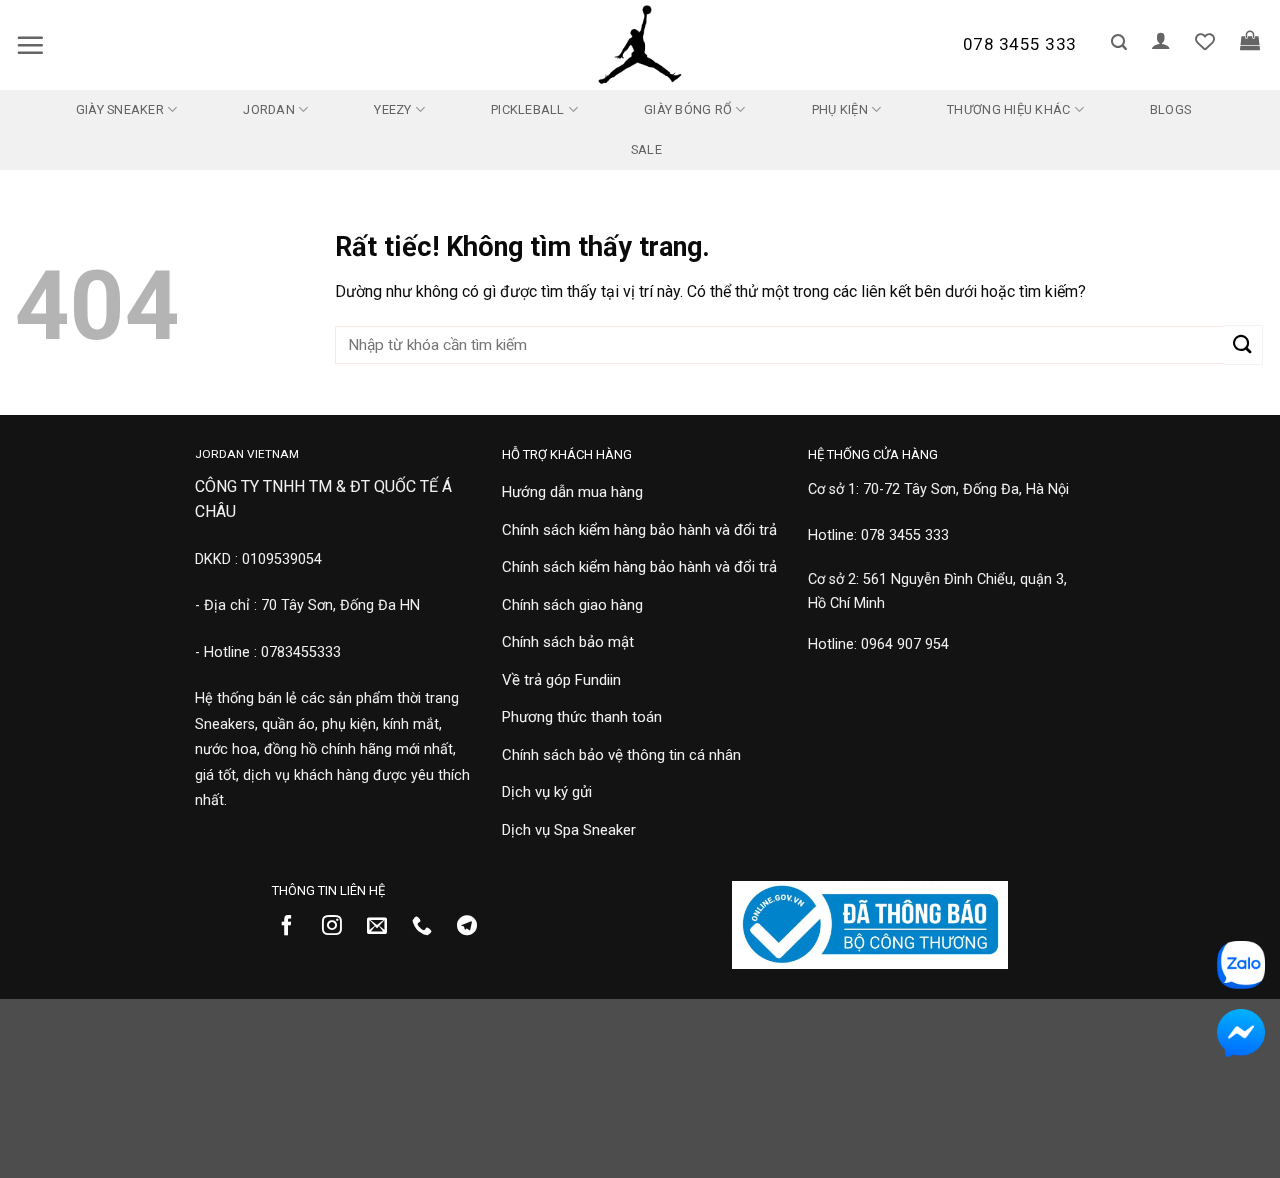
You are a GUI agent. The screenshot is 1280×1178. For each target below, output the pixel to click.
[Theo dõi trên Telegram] (474, 927)
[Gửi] (1243, 344)
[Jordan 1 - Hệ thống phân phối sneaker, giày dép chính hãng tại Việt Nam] (640, 45)
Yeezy (392, 109)
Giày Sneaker (120, 109)
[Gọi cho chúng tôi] (429, 927)
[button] (30, 45)
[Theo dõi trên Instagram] (339, 927)
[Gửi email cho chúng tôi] (384, 927)
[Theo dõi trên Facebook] (294, 927)
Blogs (1170, 109)
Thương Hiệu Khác (1008, 109)
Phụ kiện (840, 109)
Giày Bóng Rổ (688, 109)
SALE (646, 149)
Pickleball (528, 109)
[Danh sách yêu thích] (1205, 41)
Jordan (269, 109)
